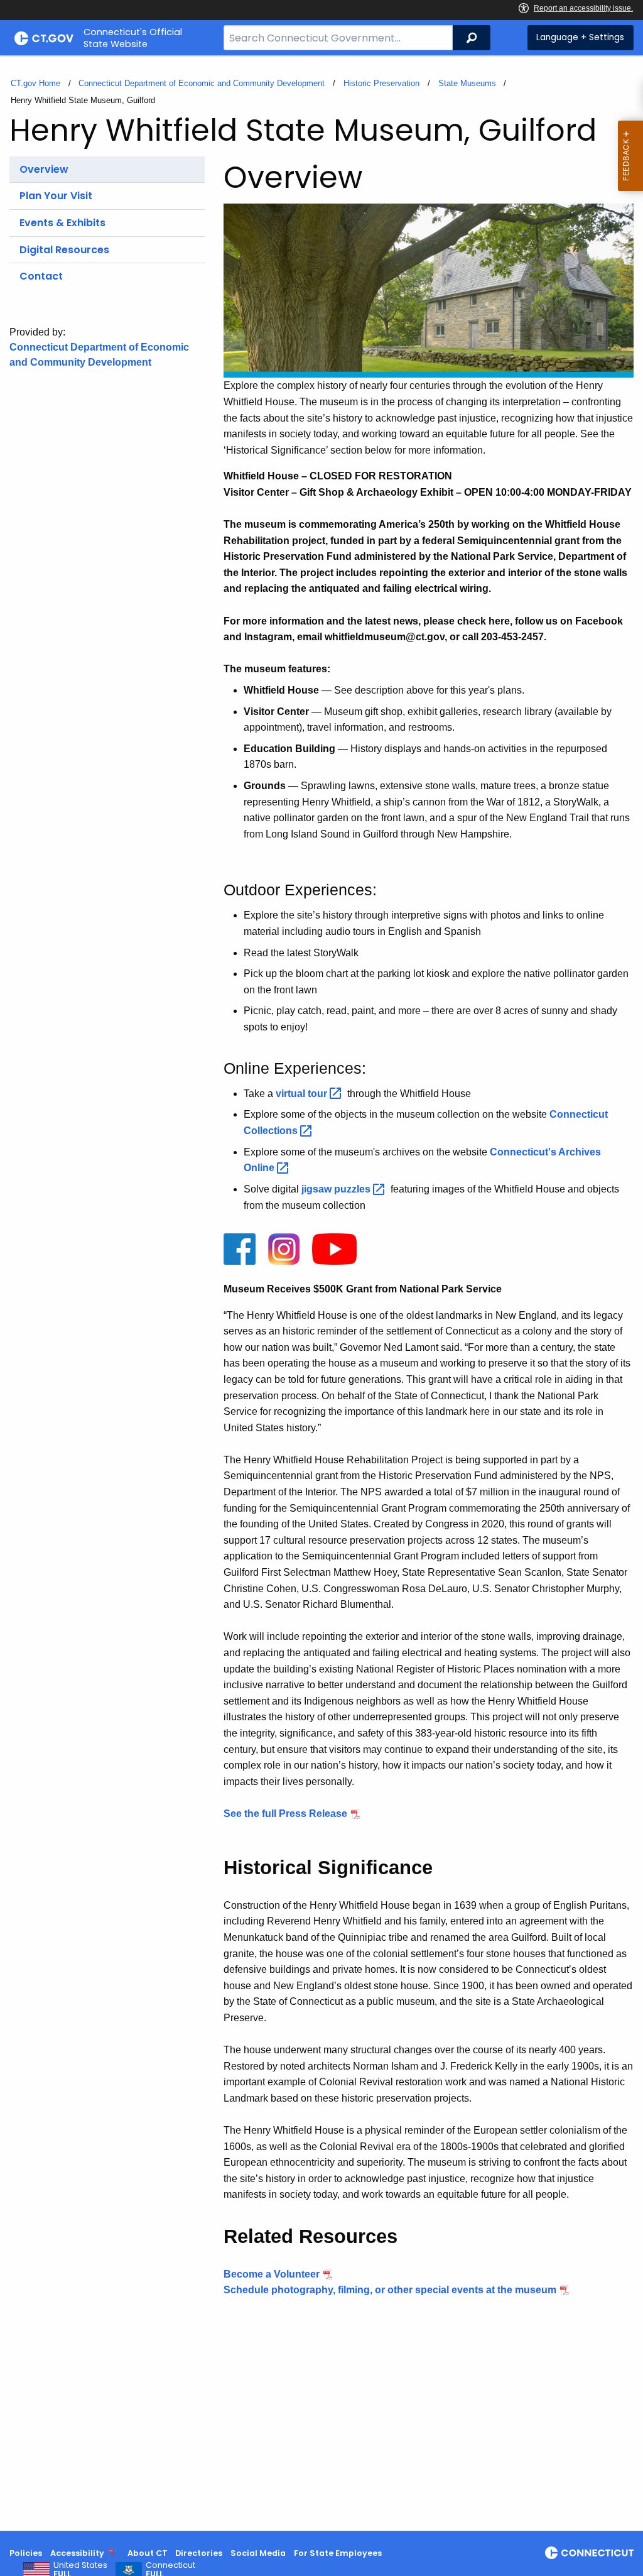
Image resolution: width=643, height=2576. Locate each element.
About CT (148, 2553)
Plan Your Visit (56, 196)
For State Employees (338, 2553)
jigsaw (337, 1189)
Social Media (258, 2553)
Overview (44, 169)
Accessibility (77, 2553)
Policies (26, 2553)
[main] (321, 1293)
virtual (303, 1094)
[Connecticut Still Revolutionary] (589, 2553)
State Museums (467, 83)
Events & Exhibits (62, 223)
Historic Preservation (381, 83)
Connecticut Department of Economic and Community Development (202, 83)
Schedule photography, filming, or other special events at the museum (390, 2290)
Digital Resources (64, 250)
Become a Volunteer (272, 2274)
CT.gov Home (35, 83)
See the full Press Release (285, 1814)
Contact (41, 276)
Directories (199, 2553)
